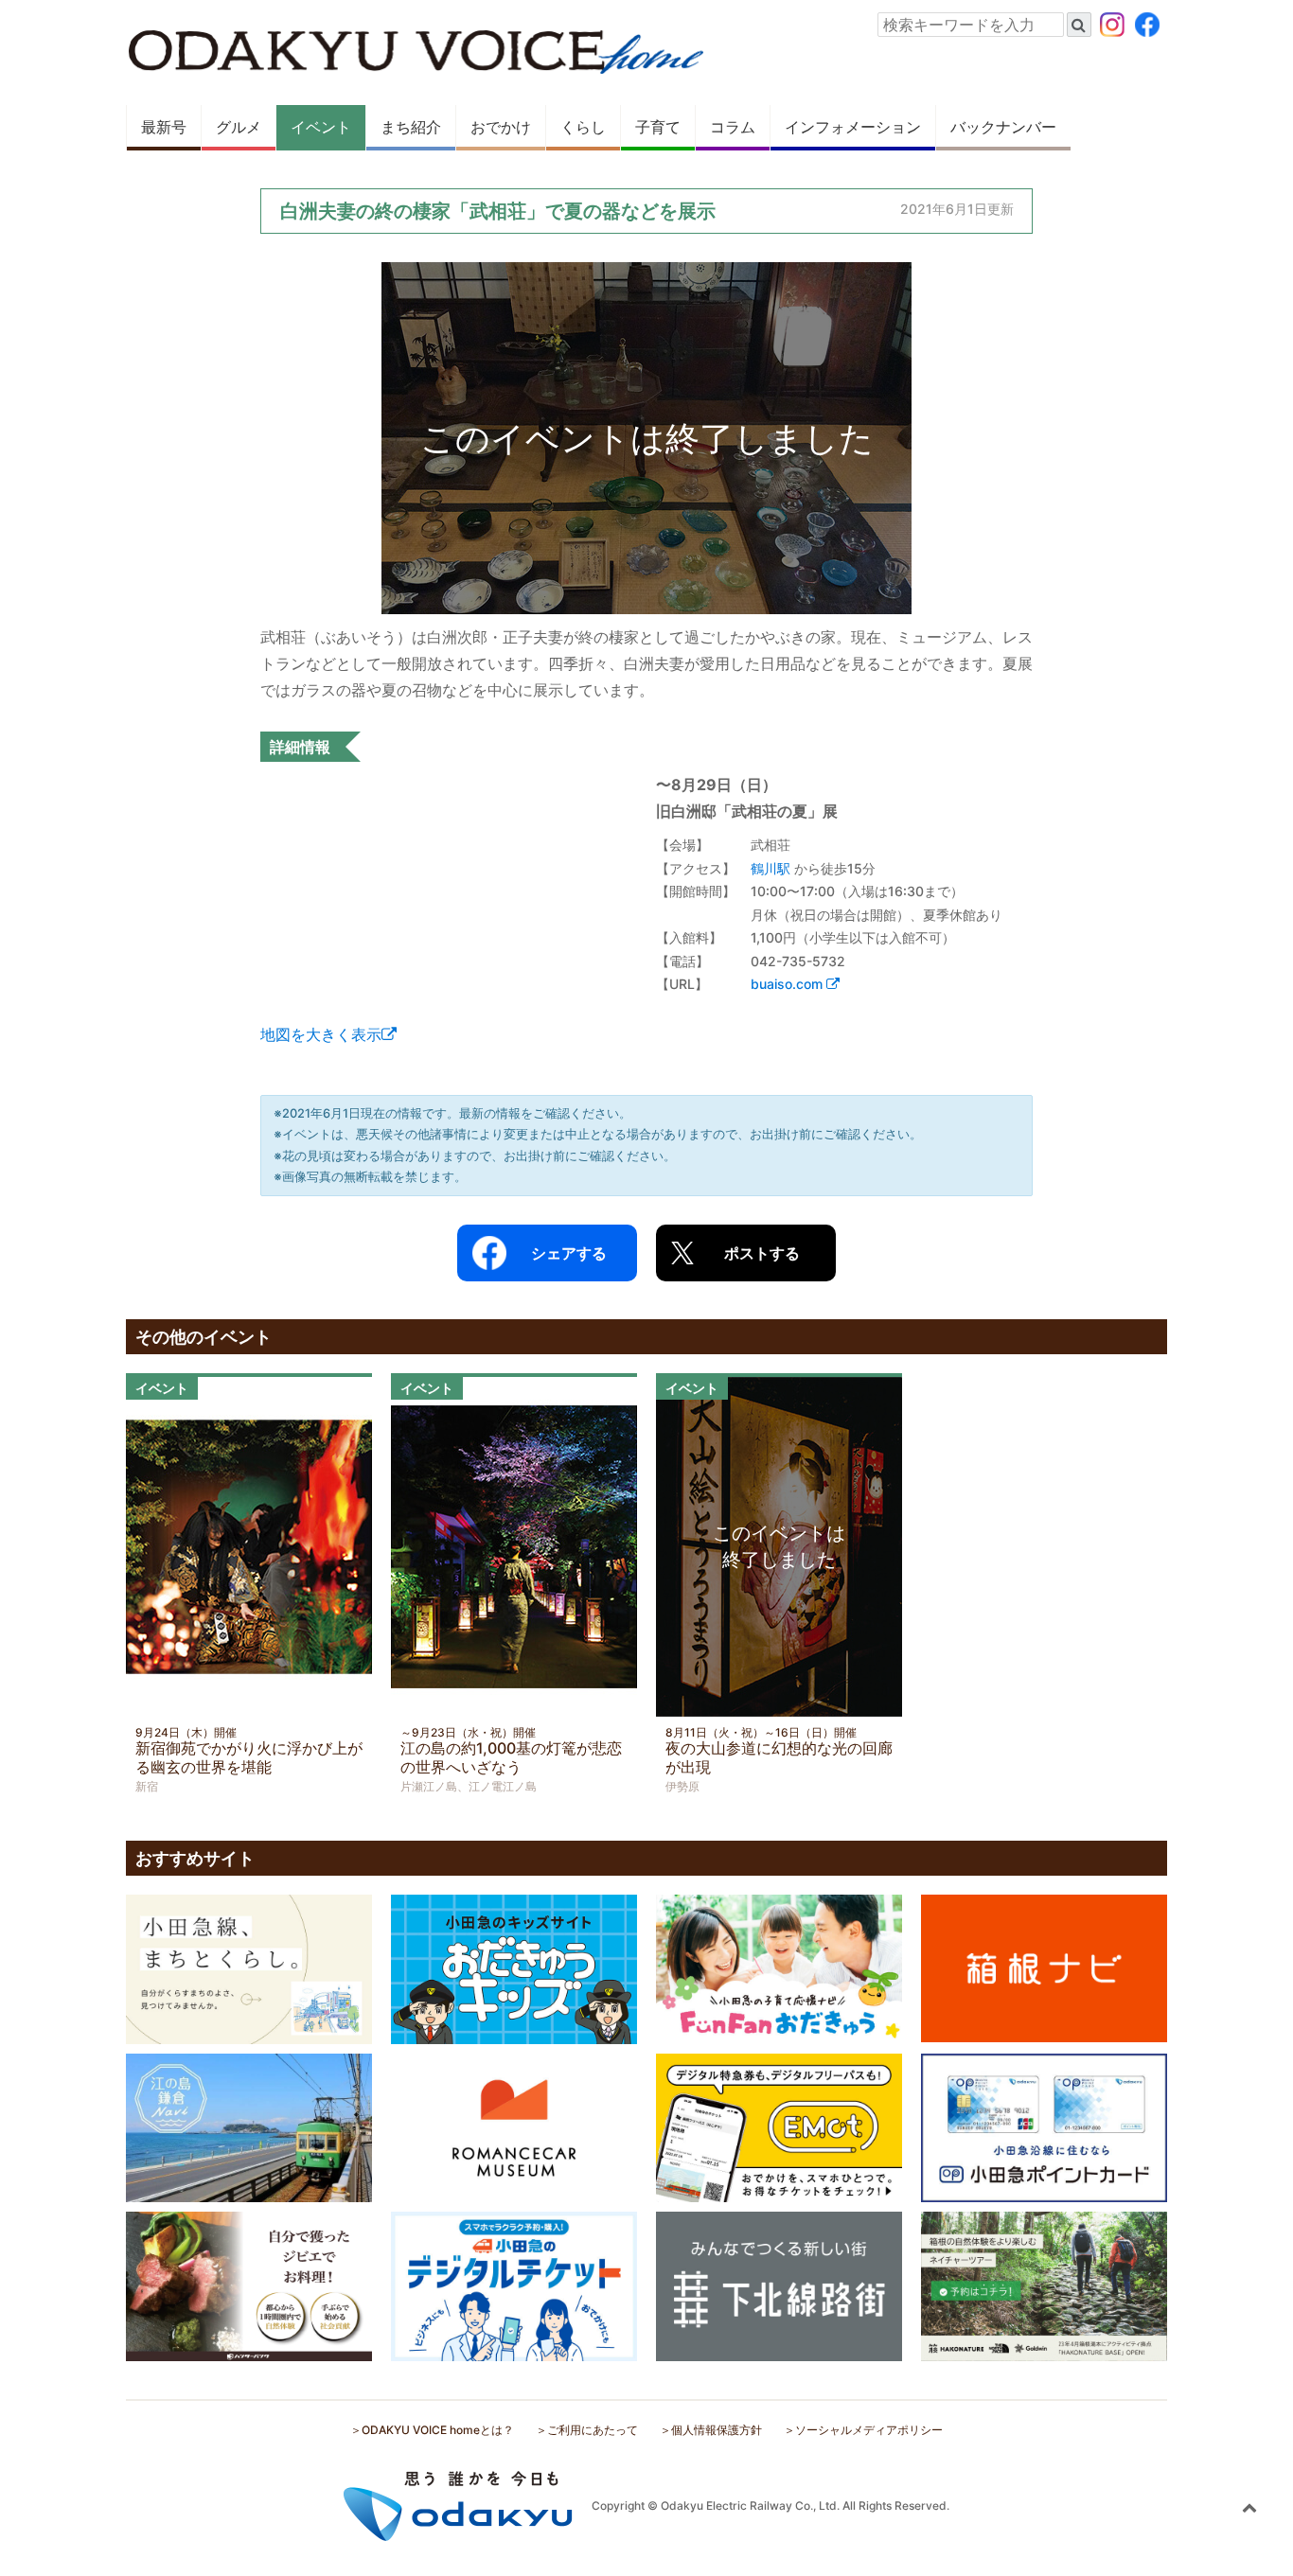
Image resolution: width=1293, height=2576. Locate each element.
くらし (583, 127)
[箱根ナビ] (1044, 1967)
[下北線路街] (779, 2285)
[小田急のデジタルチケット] (514, 2285)
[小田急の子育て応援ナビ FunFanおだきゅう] (779, 1967)
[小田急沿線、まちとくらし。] (249, 1967)
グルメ (239, 127)
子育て (658, 127)
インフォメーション (853, 127)
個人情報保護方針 (717, 2430)
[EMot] (779, 2126)
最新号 (164, 127)
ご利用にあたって (593, 2430)
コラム (733, 127)
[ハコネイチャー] (1044, 2285)
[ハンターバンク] (249, 2285)
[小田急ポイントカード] (1044, 2126)
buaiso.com (788, 984)
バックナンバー (1003, 127)
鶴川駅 (770, 868)
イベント (321, 127)
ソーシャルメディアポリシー (869, 2430)
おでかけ (501, 127)
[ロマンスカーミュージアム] (514, 2126)
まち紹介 (411, 127)
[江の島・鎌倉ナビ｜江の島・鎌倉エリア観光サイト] (249, 2126)
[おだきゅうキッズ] (514, 1967)
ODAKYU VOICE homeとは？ (438, 2430)
